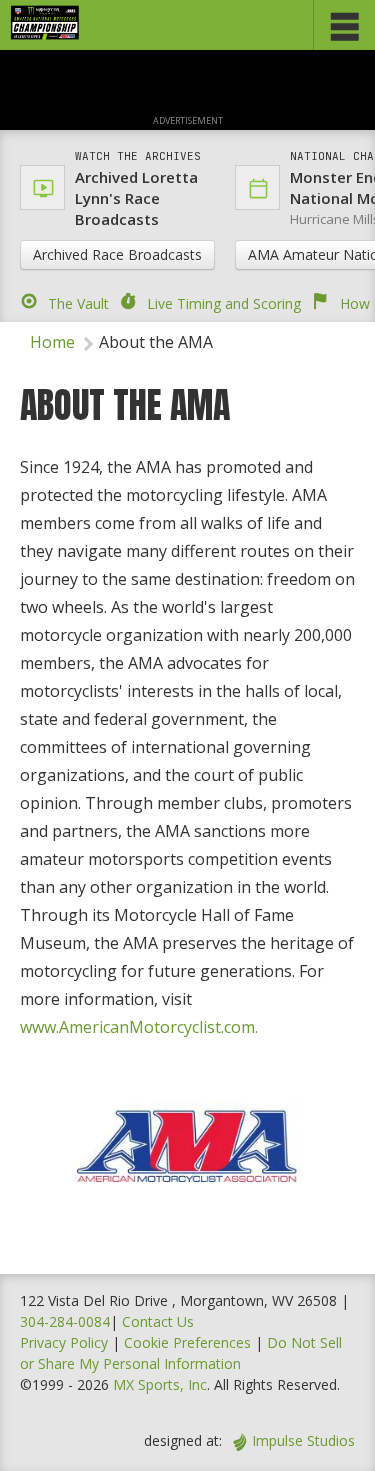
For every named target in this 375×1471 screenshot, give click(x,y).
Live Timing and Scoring (224, 303)
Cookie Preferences (189, 1342)
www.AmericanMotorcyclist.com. (139, 1027)
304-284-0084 (65, 1321)
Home (52, 342)
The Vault (78, 303)
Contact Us (158, 1321)
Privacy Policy (64, 1342)
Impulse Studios (303, 1440)
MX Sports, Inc (160, 1384)
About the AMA (156, 342)
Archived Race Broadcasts (117, 254)
